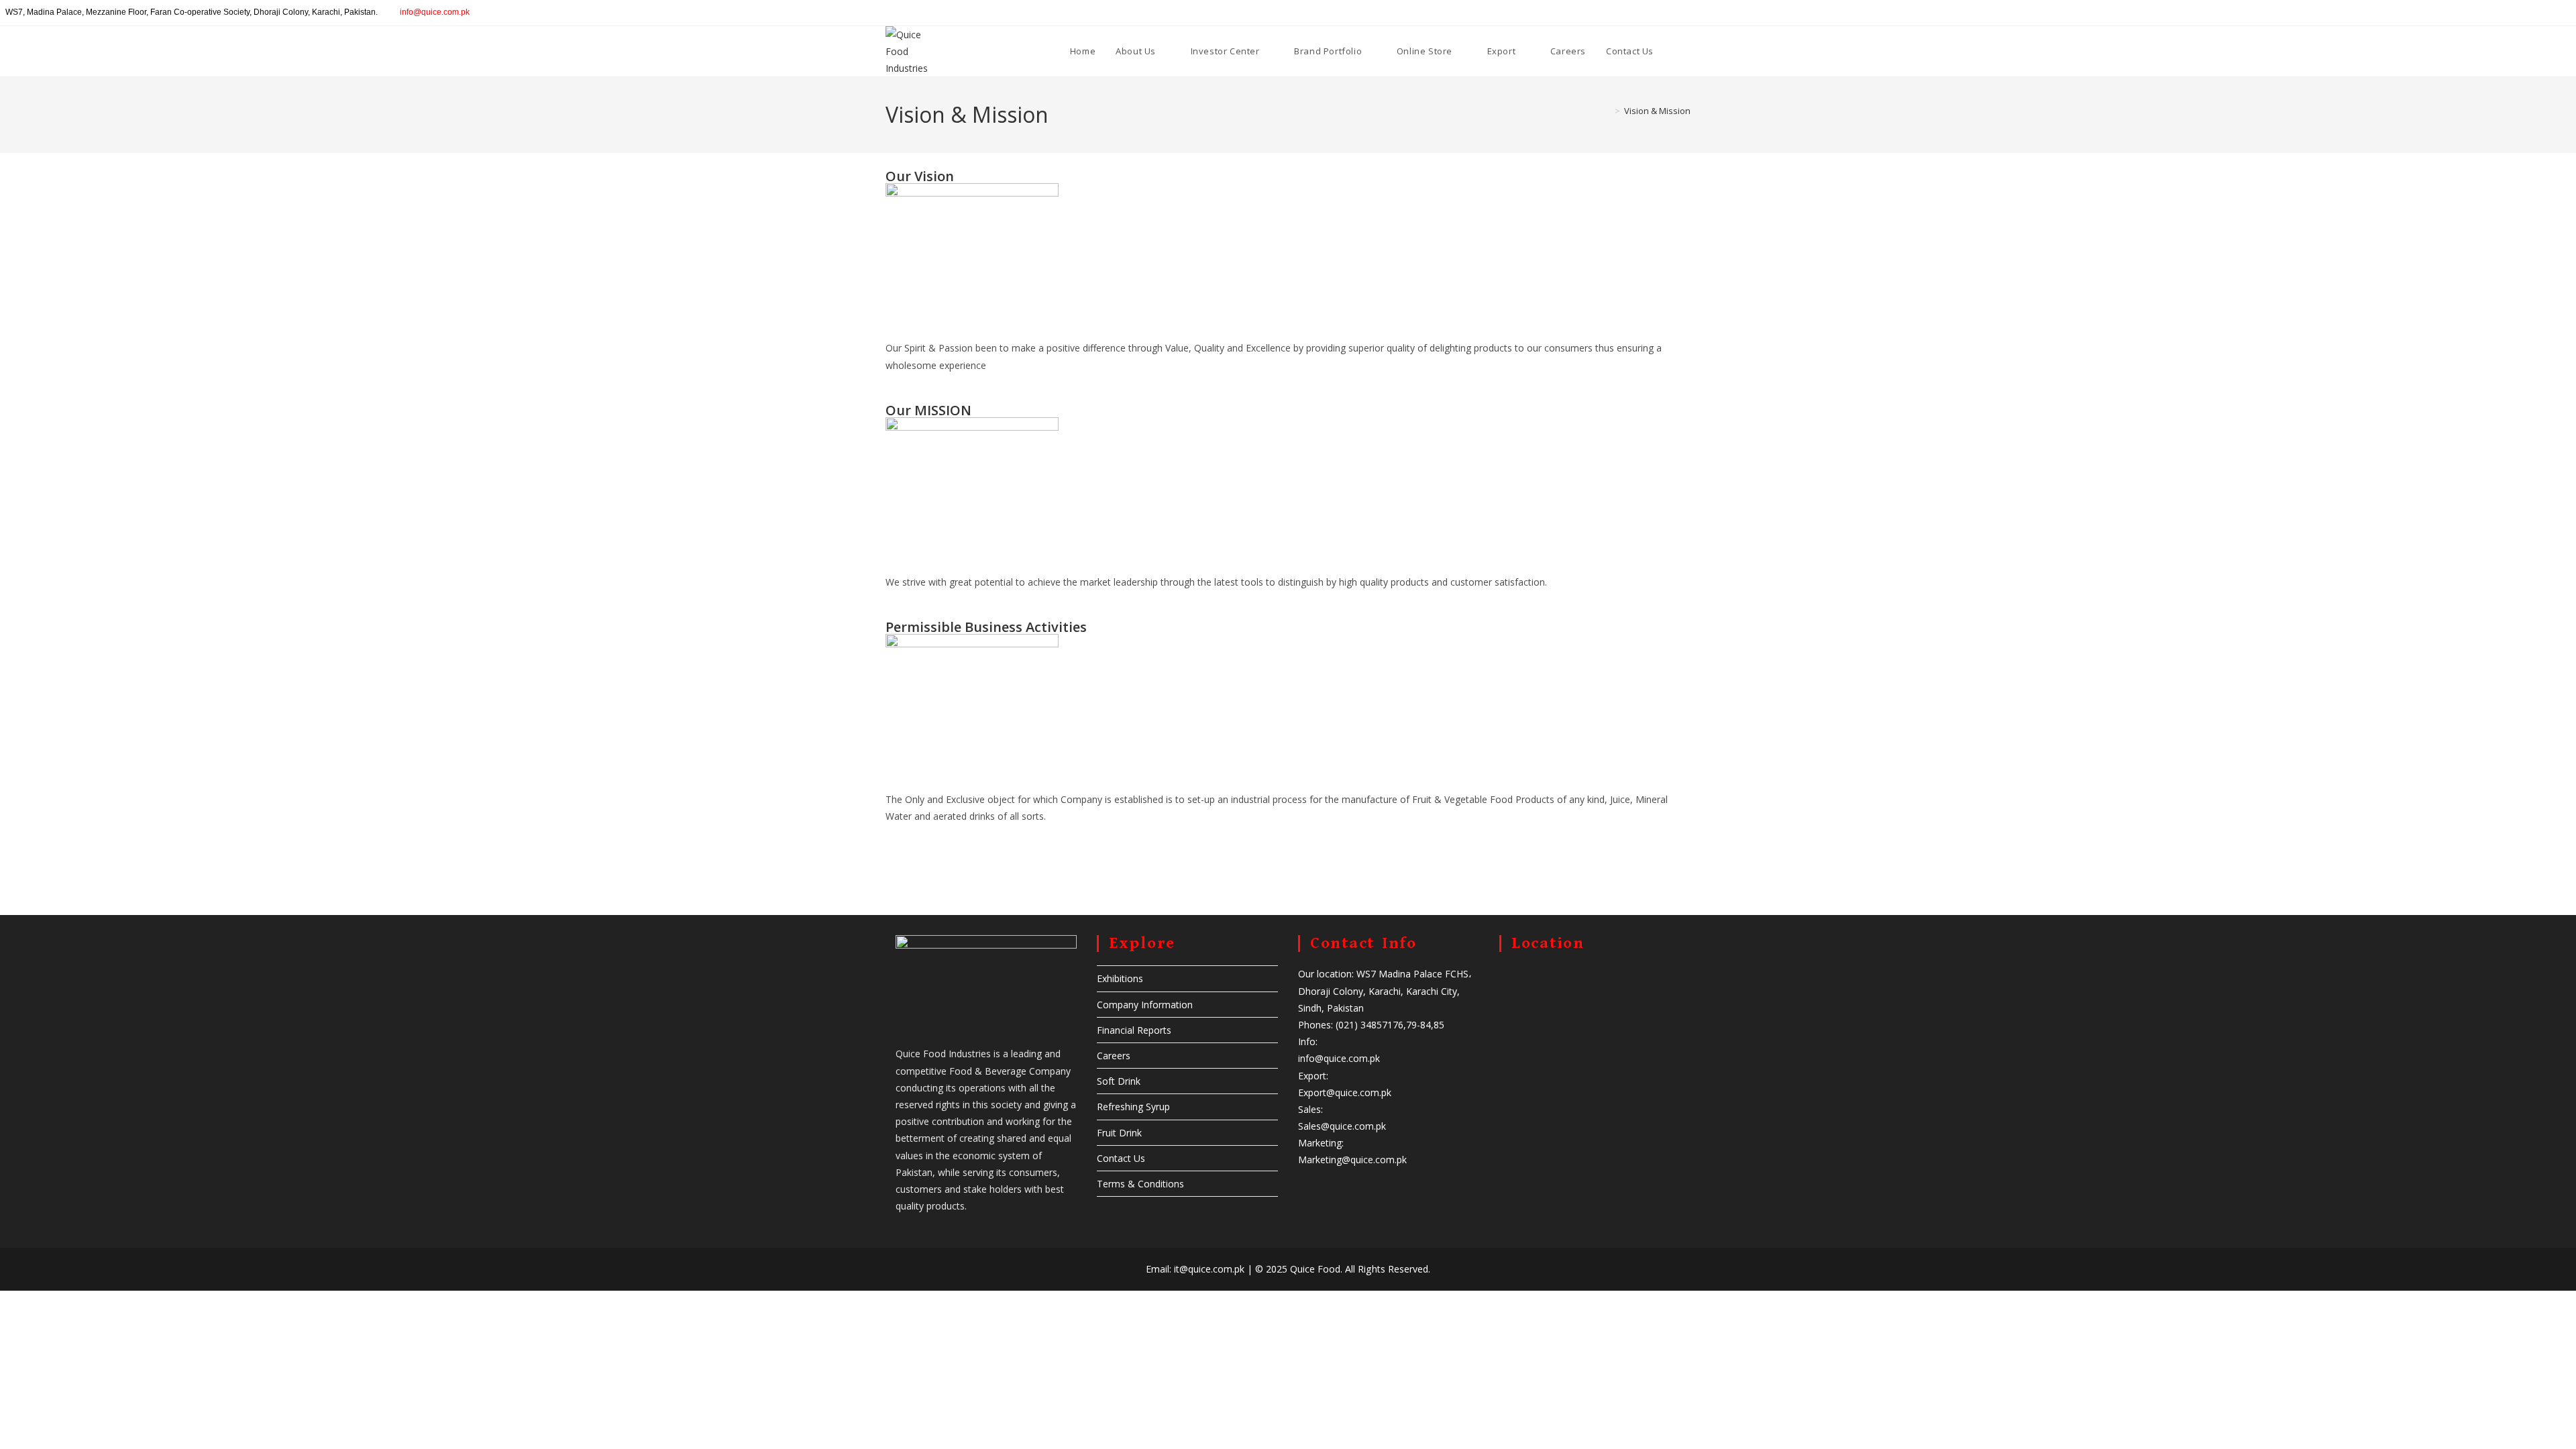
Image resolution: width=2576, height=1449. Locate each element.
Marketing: (1321, 1143)
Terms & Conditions (1140, 1184)
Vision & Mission (1657, 111)
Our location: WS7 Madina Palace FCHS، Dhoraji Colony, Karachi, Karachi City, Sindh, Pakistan (1385, 990)
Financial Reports (1134, 1030)
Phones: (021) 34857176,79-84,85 (1371, 1025)
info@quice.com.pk (435, 12)
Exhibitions (1120, 978)
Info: (1308, 1041)
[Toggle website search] (1677, 51)
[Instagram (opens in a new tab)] (2526, 13)
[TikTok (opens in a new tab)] (2570, 13)
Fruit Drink (1119, 1133)
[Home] (1607, 111)
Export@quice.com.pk (1345, 1092)
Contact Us (1121, 1158)
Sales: (1310, 1109)
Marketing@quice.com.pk (1352, 1160)
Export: (1313, 1076)
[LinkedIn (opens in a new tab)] (2541, 13)
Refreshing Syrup (1133, 1107)
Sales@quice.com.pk (1342, 1126)
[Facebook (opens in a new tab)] (2511, 13)
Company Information (1145, 1005)
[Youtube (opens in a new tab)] (2557, 13)
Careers (1114, 1056)
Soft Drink (1119, 1081)
